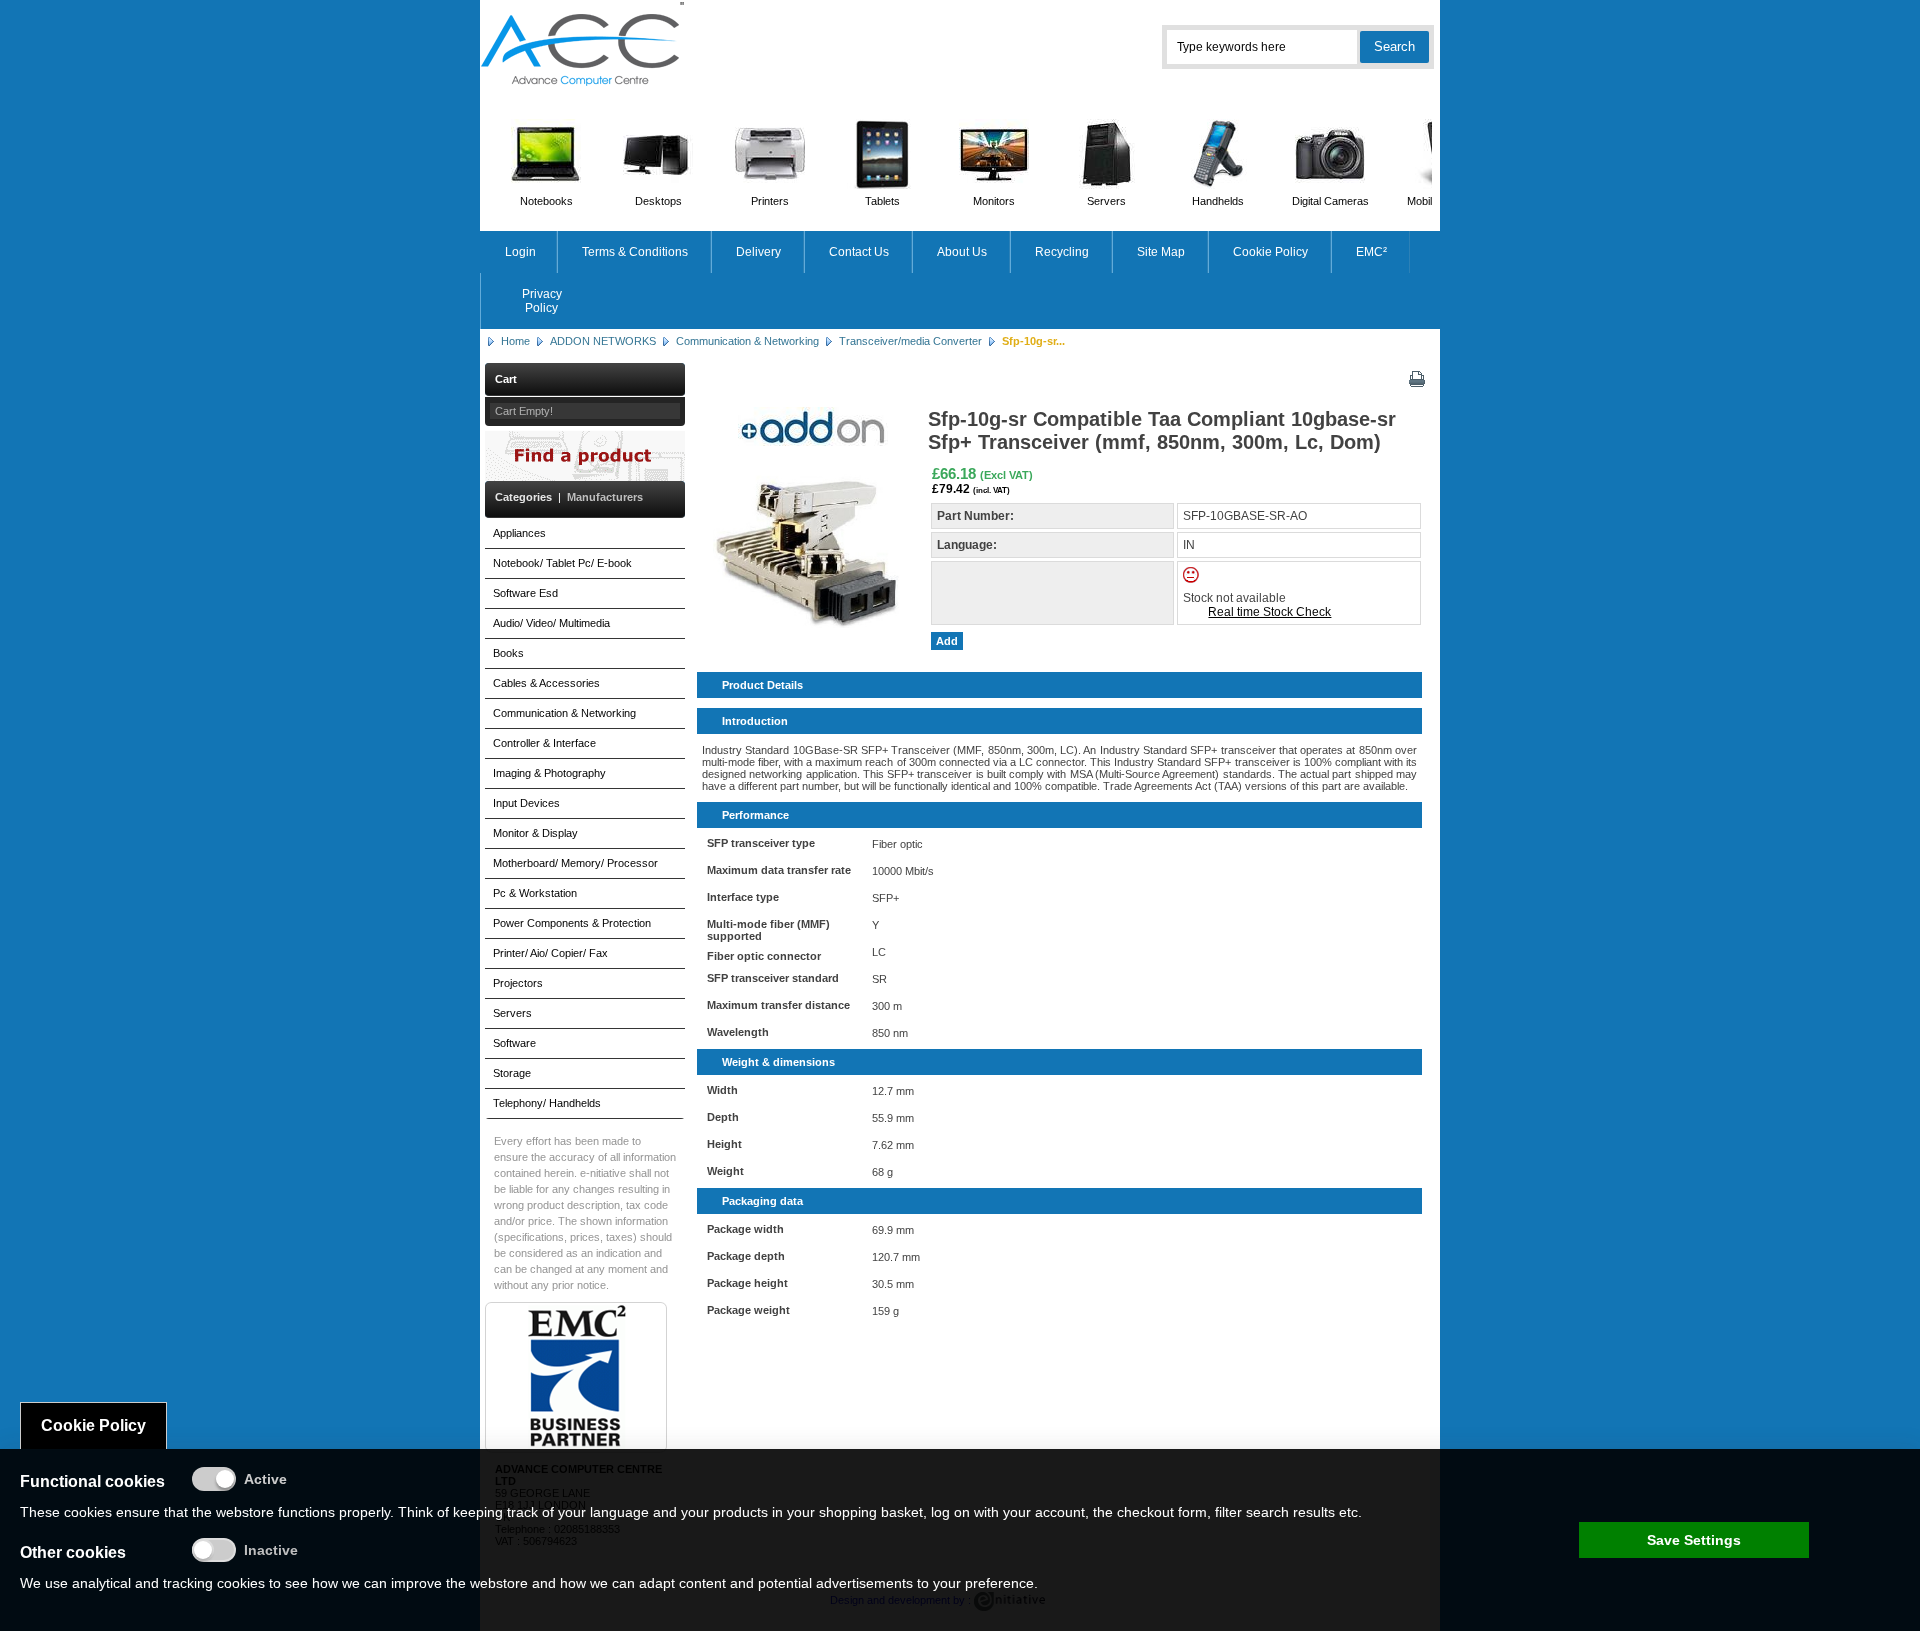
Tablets (882, 201)
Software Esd (525, 593)
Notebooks (546, 201)
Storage (512, 1073)
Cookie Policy (1270, 252)
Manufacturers (605, 497)
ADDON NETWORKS (603, 341)
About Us (962, 252)
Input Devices (526, 803)
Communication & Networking (747, 341)
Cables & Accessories (546, 683)
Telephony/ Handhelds (547, 1103)
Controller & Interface (544, 743)
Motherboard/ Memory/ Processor (575, 863)
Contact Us (859, 252)
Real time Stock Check (1269, 612)
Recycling (1062, 252)
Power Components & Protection (572, 923)
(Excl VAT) (1006, 475)
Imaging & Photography (549, 773)
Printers (770, 201)
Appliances (519, 533)
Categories (523, 497)
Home (515, 341)
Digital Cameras (1330, 201)
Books (508, 653)
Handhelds (1218, 201)
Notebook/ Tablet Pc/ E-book (562, 563)
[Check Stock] (1208, 579)
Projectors (518, 983)
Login (520, 252)
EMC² (1371, 252)
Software (514, 1043)
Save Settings (1694, 1540)
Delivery (758, 252)
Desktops (658, 201)
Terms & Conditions (635, 252)
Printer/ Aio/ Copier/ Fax (550, 953)
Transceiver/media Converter (910, 341)
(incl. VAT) (991, 490)
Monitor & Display (535, 833)
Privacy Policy (542, 301)
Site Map (1161, 252)
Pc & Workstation (535, 893)
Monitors (994, 201)
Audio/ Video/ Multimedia (551, 623)
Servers (1106, 201)
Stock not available (1234, 598)
